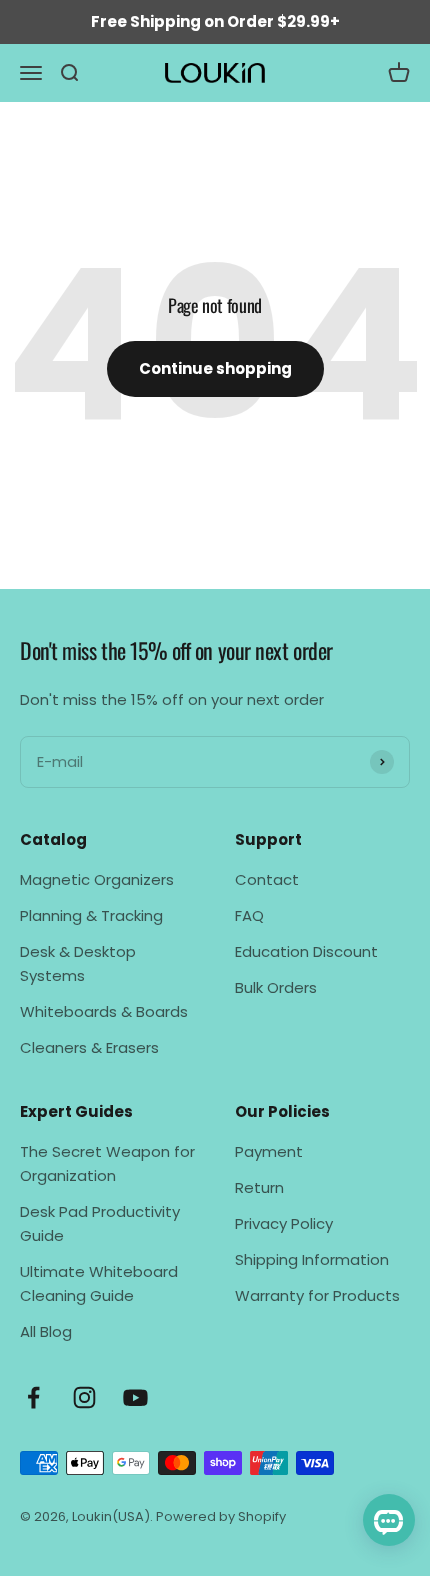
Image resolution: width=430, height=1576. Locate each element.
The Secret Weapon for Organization (107, 1163)
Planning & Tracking (91, 915)
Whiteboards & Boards (104, 1011)
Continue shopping (215, 368)
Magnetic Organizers (97, 879)
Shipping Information (312, 1259)
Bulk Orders (276, 987)
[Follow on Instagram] (84, 1397)
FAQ (249, 915)
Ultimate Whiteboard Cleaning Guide (99, 1283)
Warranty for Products (317, 1295)
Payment (269, 1151)
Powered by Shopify (221, 1516)
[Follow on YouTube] (135, 1397)
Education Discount (306, 951)
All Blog (46, 1331)
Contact (267, 879)
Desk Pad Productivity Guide (100, 1223)
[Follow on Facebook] (33, 1397)
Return (259, 1187)
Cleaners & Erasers (89, 1047)
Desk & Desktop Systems (78, 963)
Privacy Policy (284, 1223)
